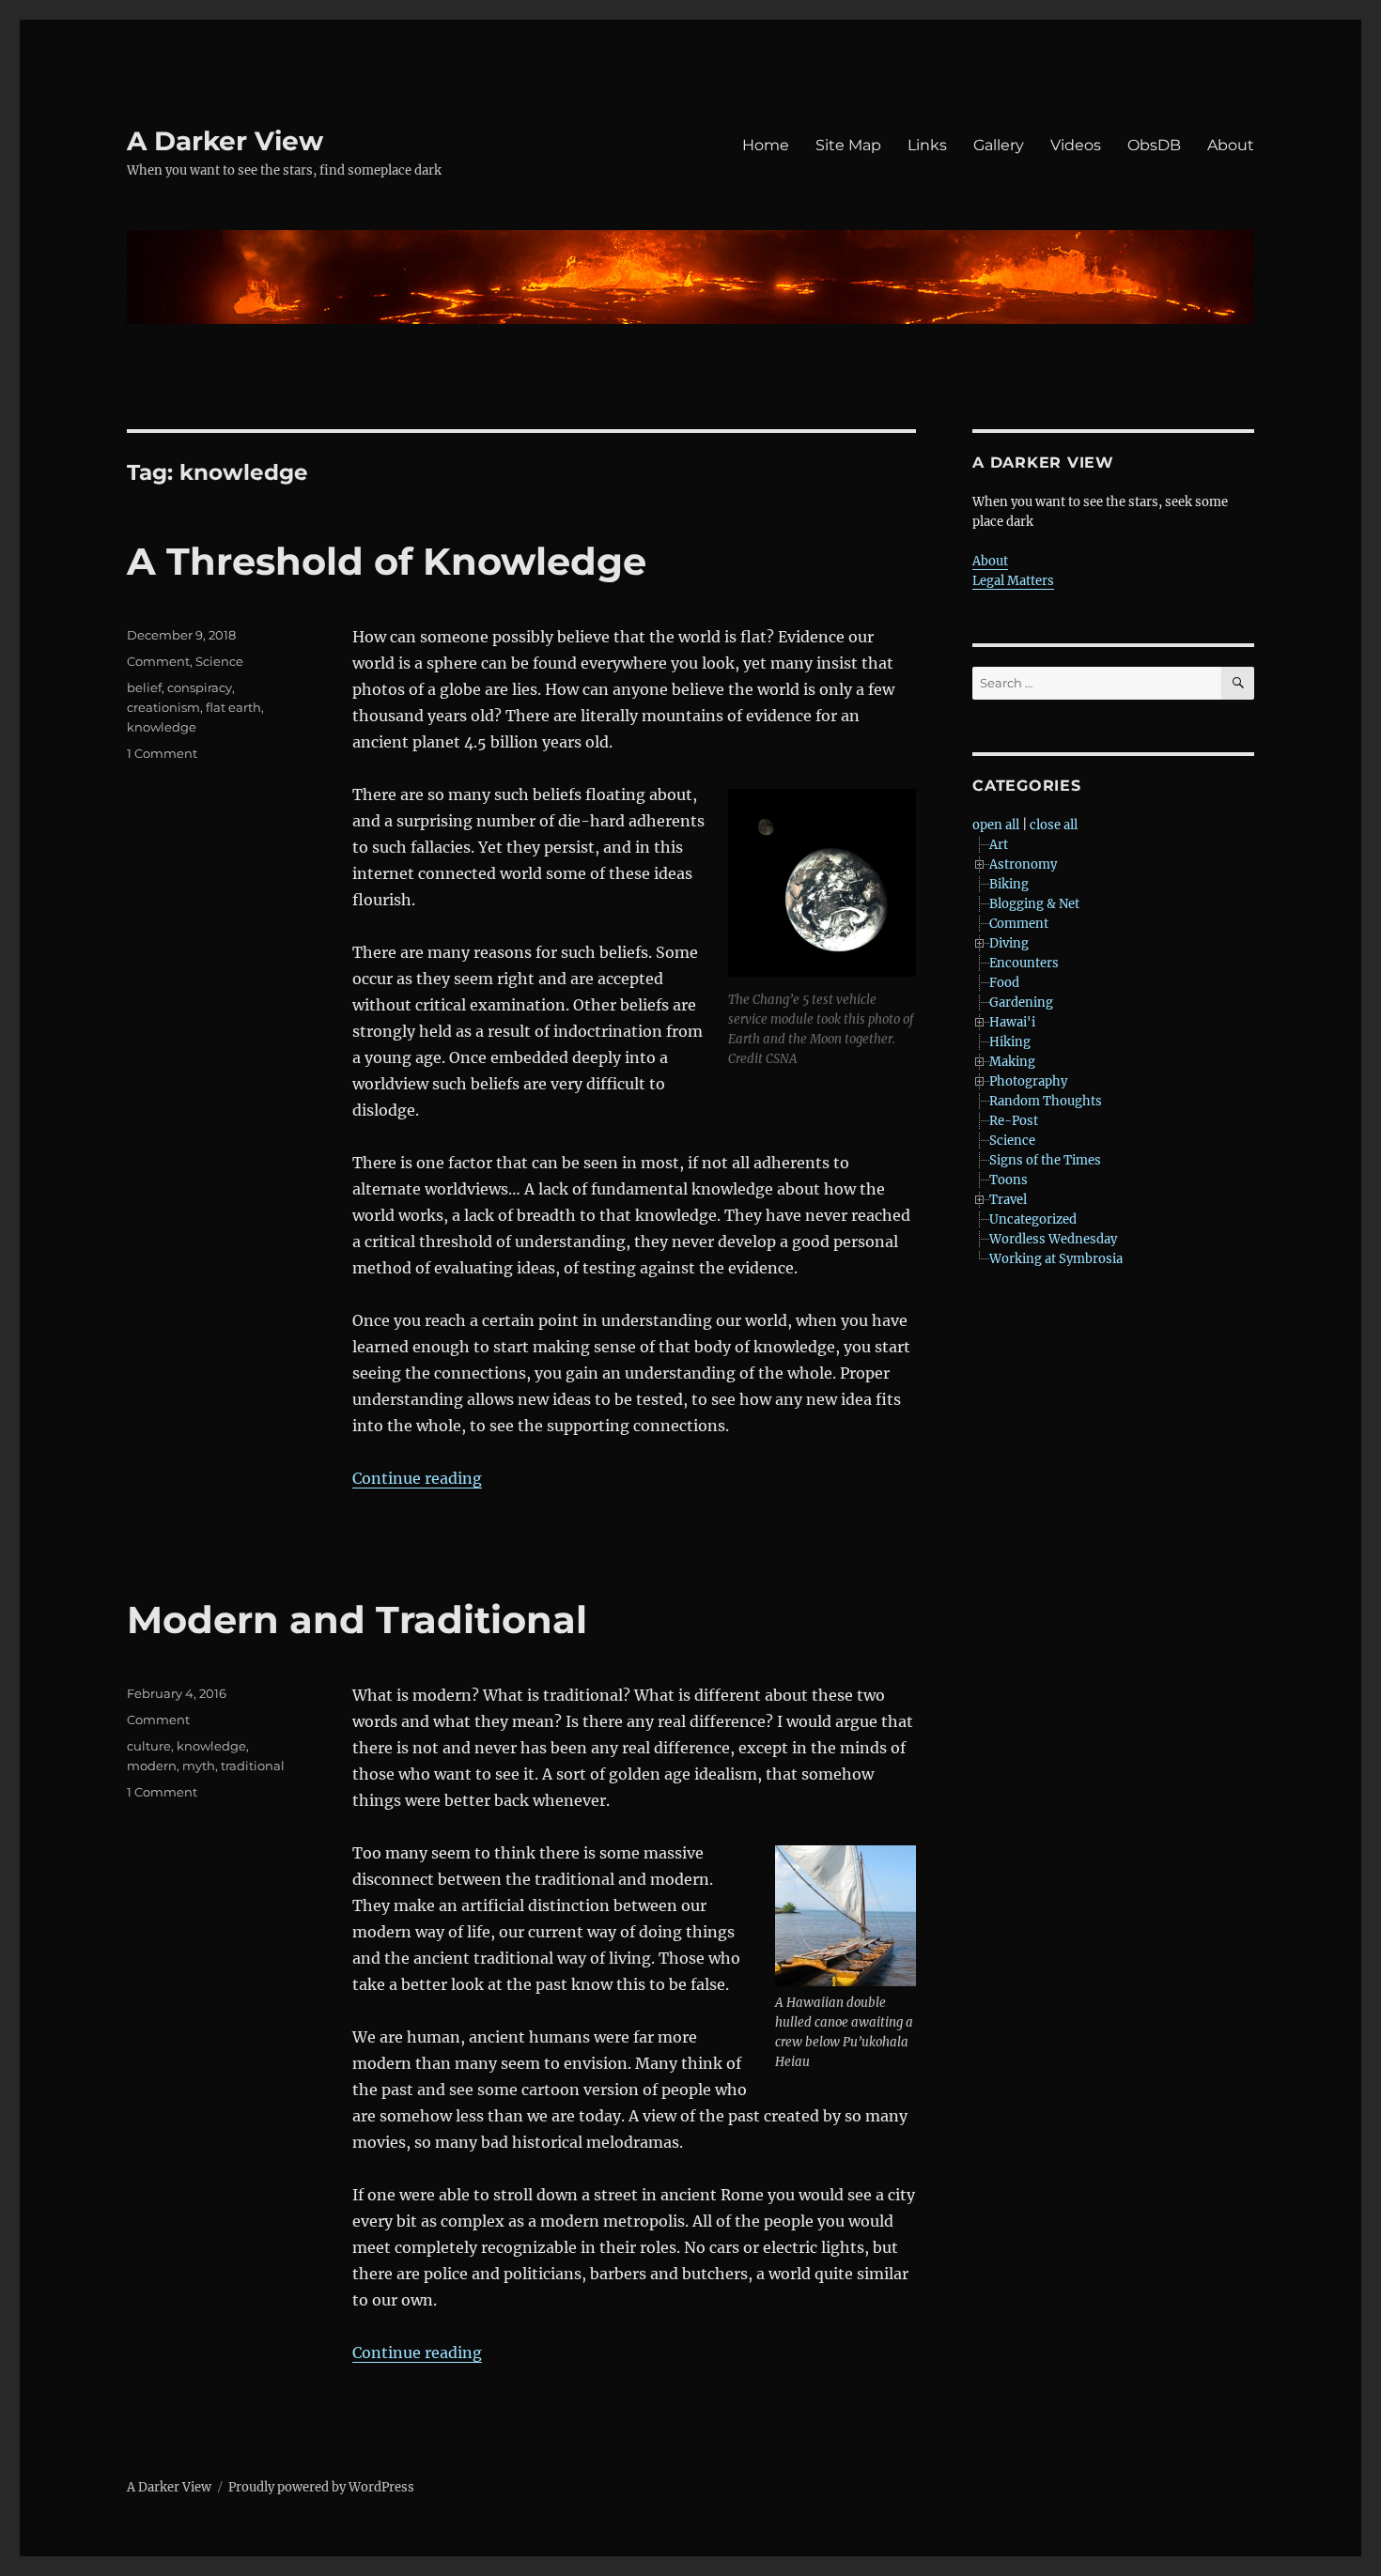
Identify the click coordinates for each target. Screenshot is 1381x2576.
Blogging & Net (1034, 904)
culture (149, 1746)
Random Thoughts (1046, 1101)
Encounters (1024, 963)
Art (999, 845)
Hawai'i (1012, 1022)
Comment (158, 661)
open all (996, 825)
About (1231, 145)
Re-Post (1014, 1121)
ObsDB (1154, 145)
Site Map (848, 145)
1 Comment (162, 753)
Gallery (999, 145)
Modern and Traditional (357, 1620)
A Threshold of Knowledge (387, 561)
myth (199, 1766)
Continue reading (417, 1478)
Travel (1008, 1200)
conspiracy (200, 687)
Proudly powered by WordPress (321, 2487)
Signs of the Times (1045, 1160)
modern (152, 1766)
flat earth (233, 707)
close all (1054, 825)
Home (766, 145)
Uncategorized (1033, 1219)
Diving (1009, 943)
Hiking (1010, 1042)
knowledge (162, 727)
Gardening (1021, 1003)
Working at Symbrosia (1056, 1259)
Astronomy (1023, 864)
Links (927, 145)
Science (219, 661)
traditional (253, 1766)
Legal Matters (1013, 581)
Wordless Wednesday (1053, 1239)
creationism (163, 707)
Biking (1009, 884)
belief (144, 687)
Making (1012, 1062)
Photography (1028, 1081)
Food (1004, 983)
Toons (1009, 1180)
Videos (1076, 145)
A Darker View (225, 141)
